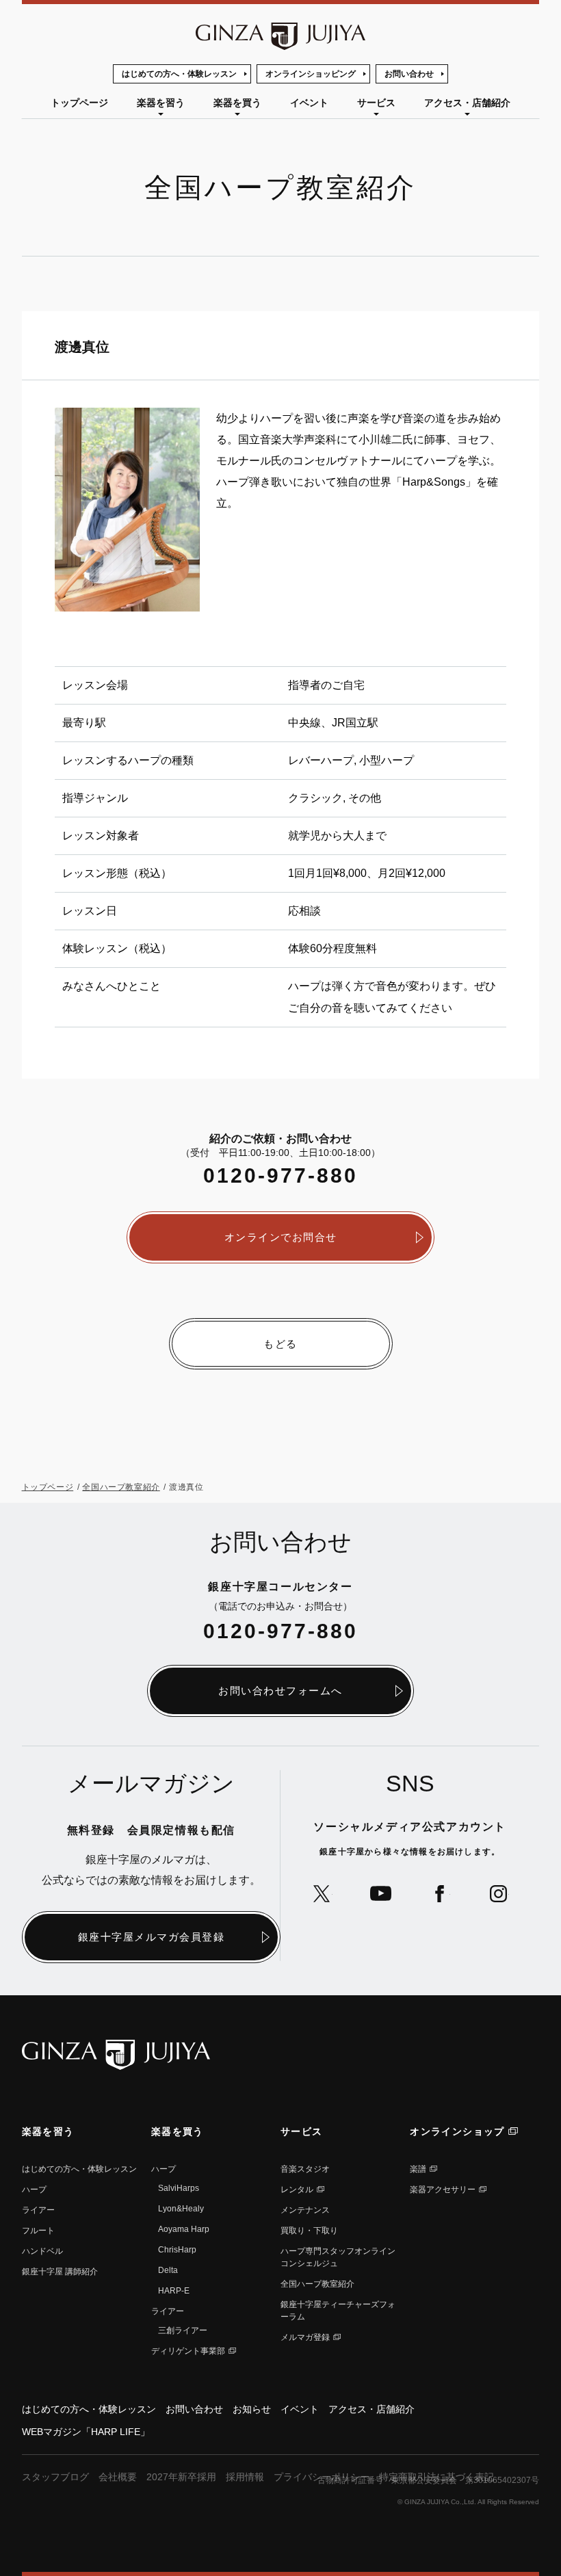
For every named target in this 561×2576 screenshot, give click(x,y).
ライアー (38, 2210)
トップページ (79, 103)
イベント (309, 103)
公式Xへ (322, 1894)
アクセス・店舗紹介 (467, 103)
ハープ (34, 2190)
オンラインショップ (457, 2131)
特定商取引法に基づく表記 (436, 2477)
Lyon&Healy (181, 2209)
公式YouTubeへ (381, 1894)
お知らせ (252, 2409)
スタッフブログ (55, 2477)
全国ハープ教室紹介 (121, 1487)
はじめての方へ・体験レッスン (179, 74)
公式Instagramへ (498, 1894)
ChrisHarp (177, 2250)
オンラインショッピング (311, 74)
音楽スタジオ (305, 2169)
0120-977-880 (280, 1175)
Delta (168, 2270)
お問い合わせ (409, 74)
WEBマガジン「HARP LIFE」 (86, 2432)
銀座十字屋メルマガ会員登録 (152, 1937)
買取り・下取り (309, 2231)
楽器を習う (161, 103)
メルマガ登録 (305, 2337)
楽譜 (418, 2169)
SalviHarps (179, 2188)
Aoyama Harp (184, 2229)
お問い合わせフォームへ (280, 1691)
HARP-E (174, 2291)
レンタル (297, 2190)
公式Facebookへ (440, 1894)
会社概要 (118, 2477)
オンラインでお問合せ (281, 1237)
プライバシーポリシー (322, 2477)
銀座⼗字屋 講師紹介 (60, 2272)
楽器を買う (237, 103)
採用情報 (245, 2477)
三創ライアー (183, 2330)
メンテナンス (305, 2210)
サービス (376, 103)
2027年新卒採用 (181, 2477)
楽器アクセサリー (443, 2190)
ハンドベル (42, 2251)
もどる (280, 1344)
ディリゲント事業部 (188, 2351)
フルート (38, 2231)
